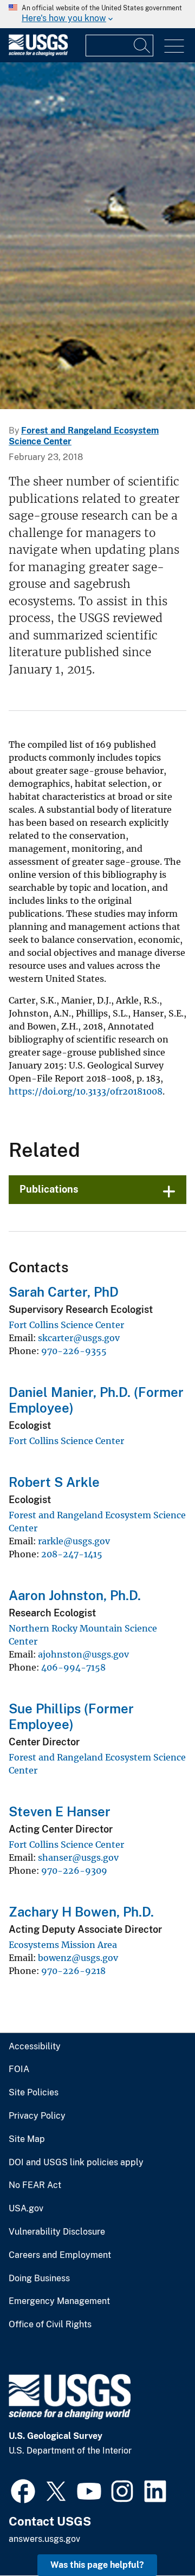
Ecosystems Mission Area (63, 1945)
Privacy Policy (37, 2116)
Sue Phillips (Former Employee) (71, 1716)
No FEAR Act (35, 2185)
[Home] (38, 53)
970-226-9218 (73, 1971)
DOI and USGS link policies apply (76, 2163)
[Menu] (174, 46)
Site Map (27, 2139)
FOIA (19, 2069)
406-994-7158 (73, 1667)
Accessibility (35, 2047)
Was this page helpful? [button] (97, 2565)
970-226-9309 (74, 1870)
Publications (49, 1189)
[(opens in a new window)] (23, 2490)
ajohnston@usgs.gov (83, 1654)
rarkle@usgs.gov (74, 1541)
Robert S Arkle (54, 1482)
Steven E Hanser (60, 1811)
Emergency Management (59, 2301)
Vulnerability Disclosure (57, 2232)
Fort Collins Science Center (66, 1325)
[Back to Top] (156, 2537)
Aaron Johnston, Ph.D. (75, 1595)
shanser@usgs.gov (78, 1857)
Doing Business (39, 2279)
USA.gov (26, 2209)
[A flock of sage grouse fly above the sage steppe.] (97, 236)
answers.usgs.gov (44, 2539)
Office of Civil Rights (50, 2325)
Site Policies (34, 2093)
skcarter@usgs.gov (79, 1338)
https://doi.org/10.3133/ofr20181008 (86, 1091)
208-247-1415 (72, 1554)
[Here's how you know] (97, 14)
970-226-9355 (74, 1351)
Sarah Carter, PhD (64, 1292)
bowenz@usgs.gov (78, 1958)
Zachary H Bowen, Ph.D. (81, 1912)
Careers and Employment (60, 2255)
